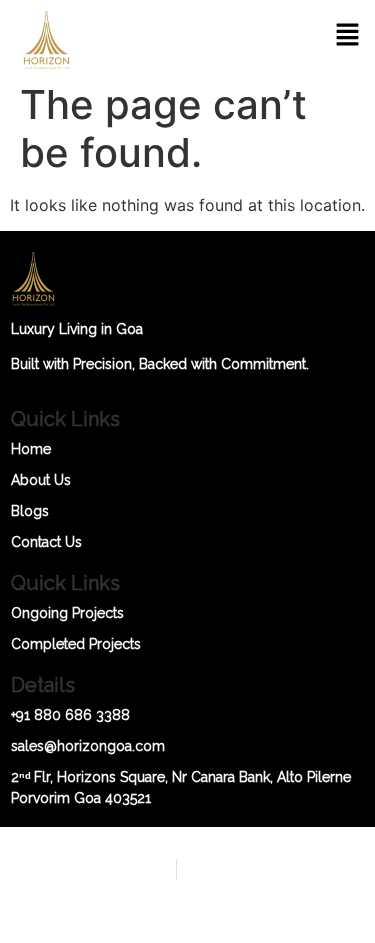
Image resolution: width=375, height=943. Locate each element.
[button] (347, 36)
